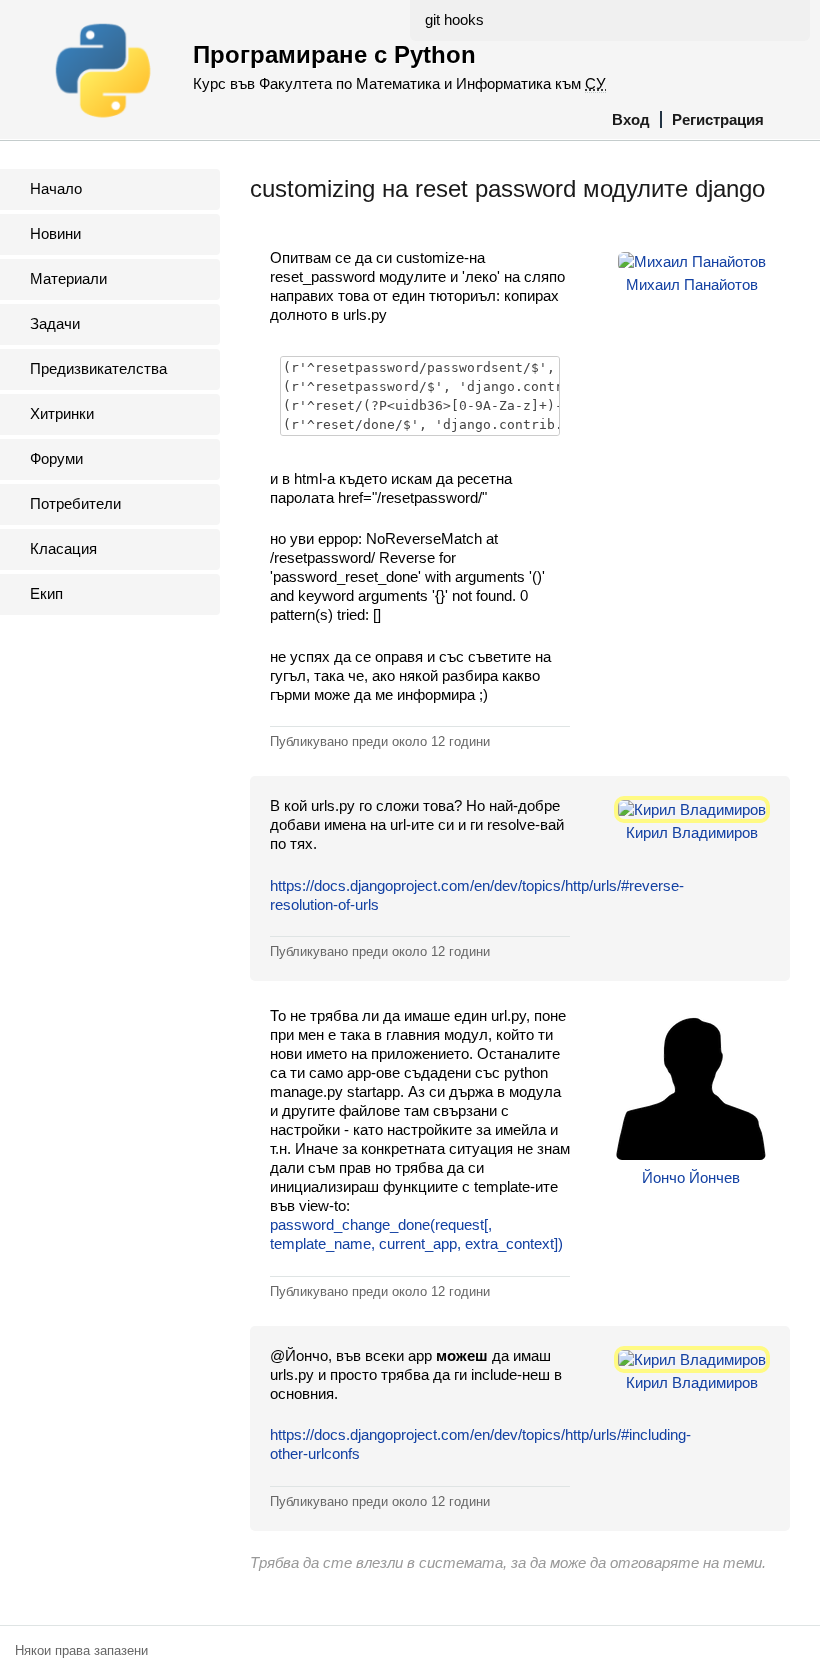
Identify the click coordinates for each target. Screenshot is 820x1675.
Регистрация (718, 119)
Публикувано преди (380, 741)
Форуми (56, 458)
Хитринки (62, 413)
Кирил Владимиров (692, 832)
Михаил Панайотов (692, 284)
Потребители (75, 503)
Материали (68, 278)
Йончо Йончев (691, 1177)
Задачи (55, 323)
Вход (631, 119)
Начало (56, 188)
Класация (63, 548)
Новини (55, 233)
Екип (46, 593)
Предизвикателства (98, 368)
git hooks (454, 19)
